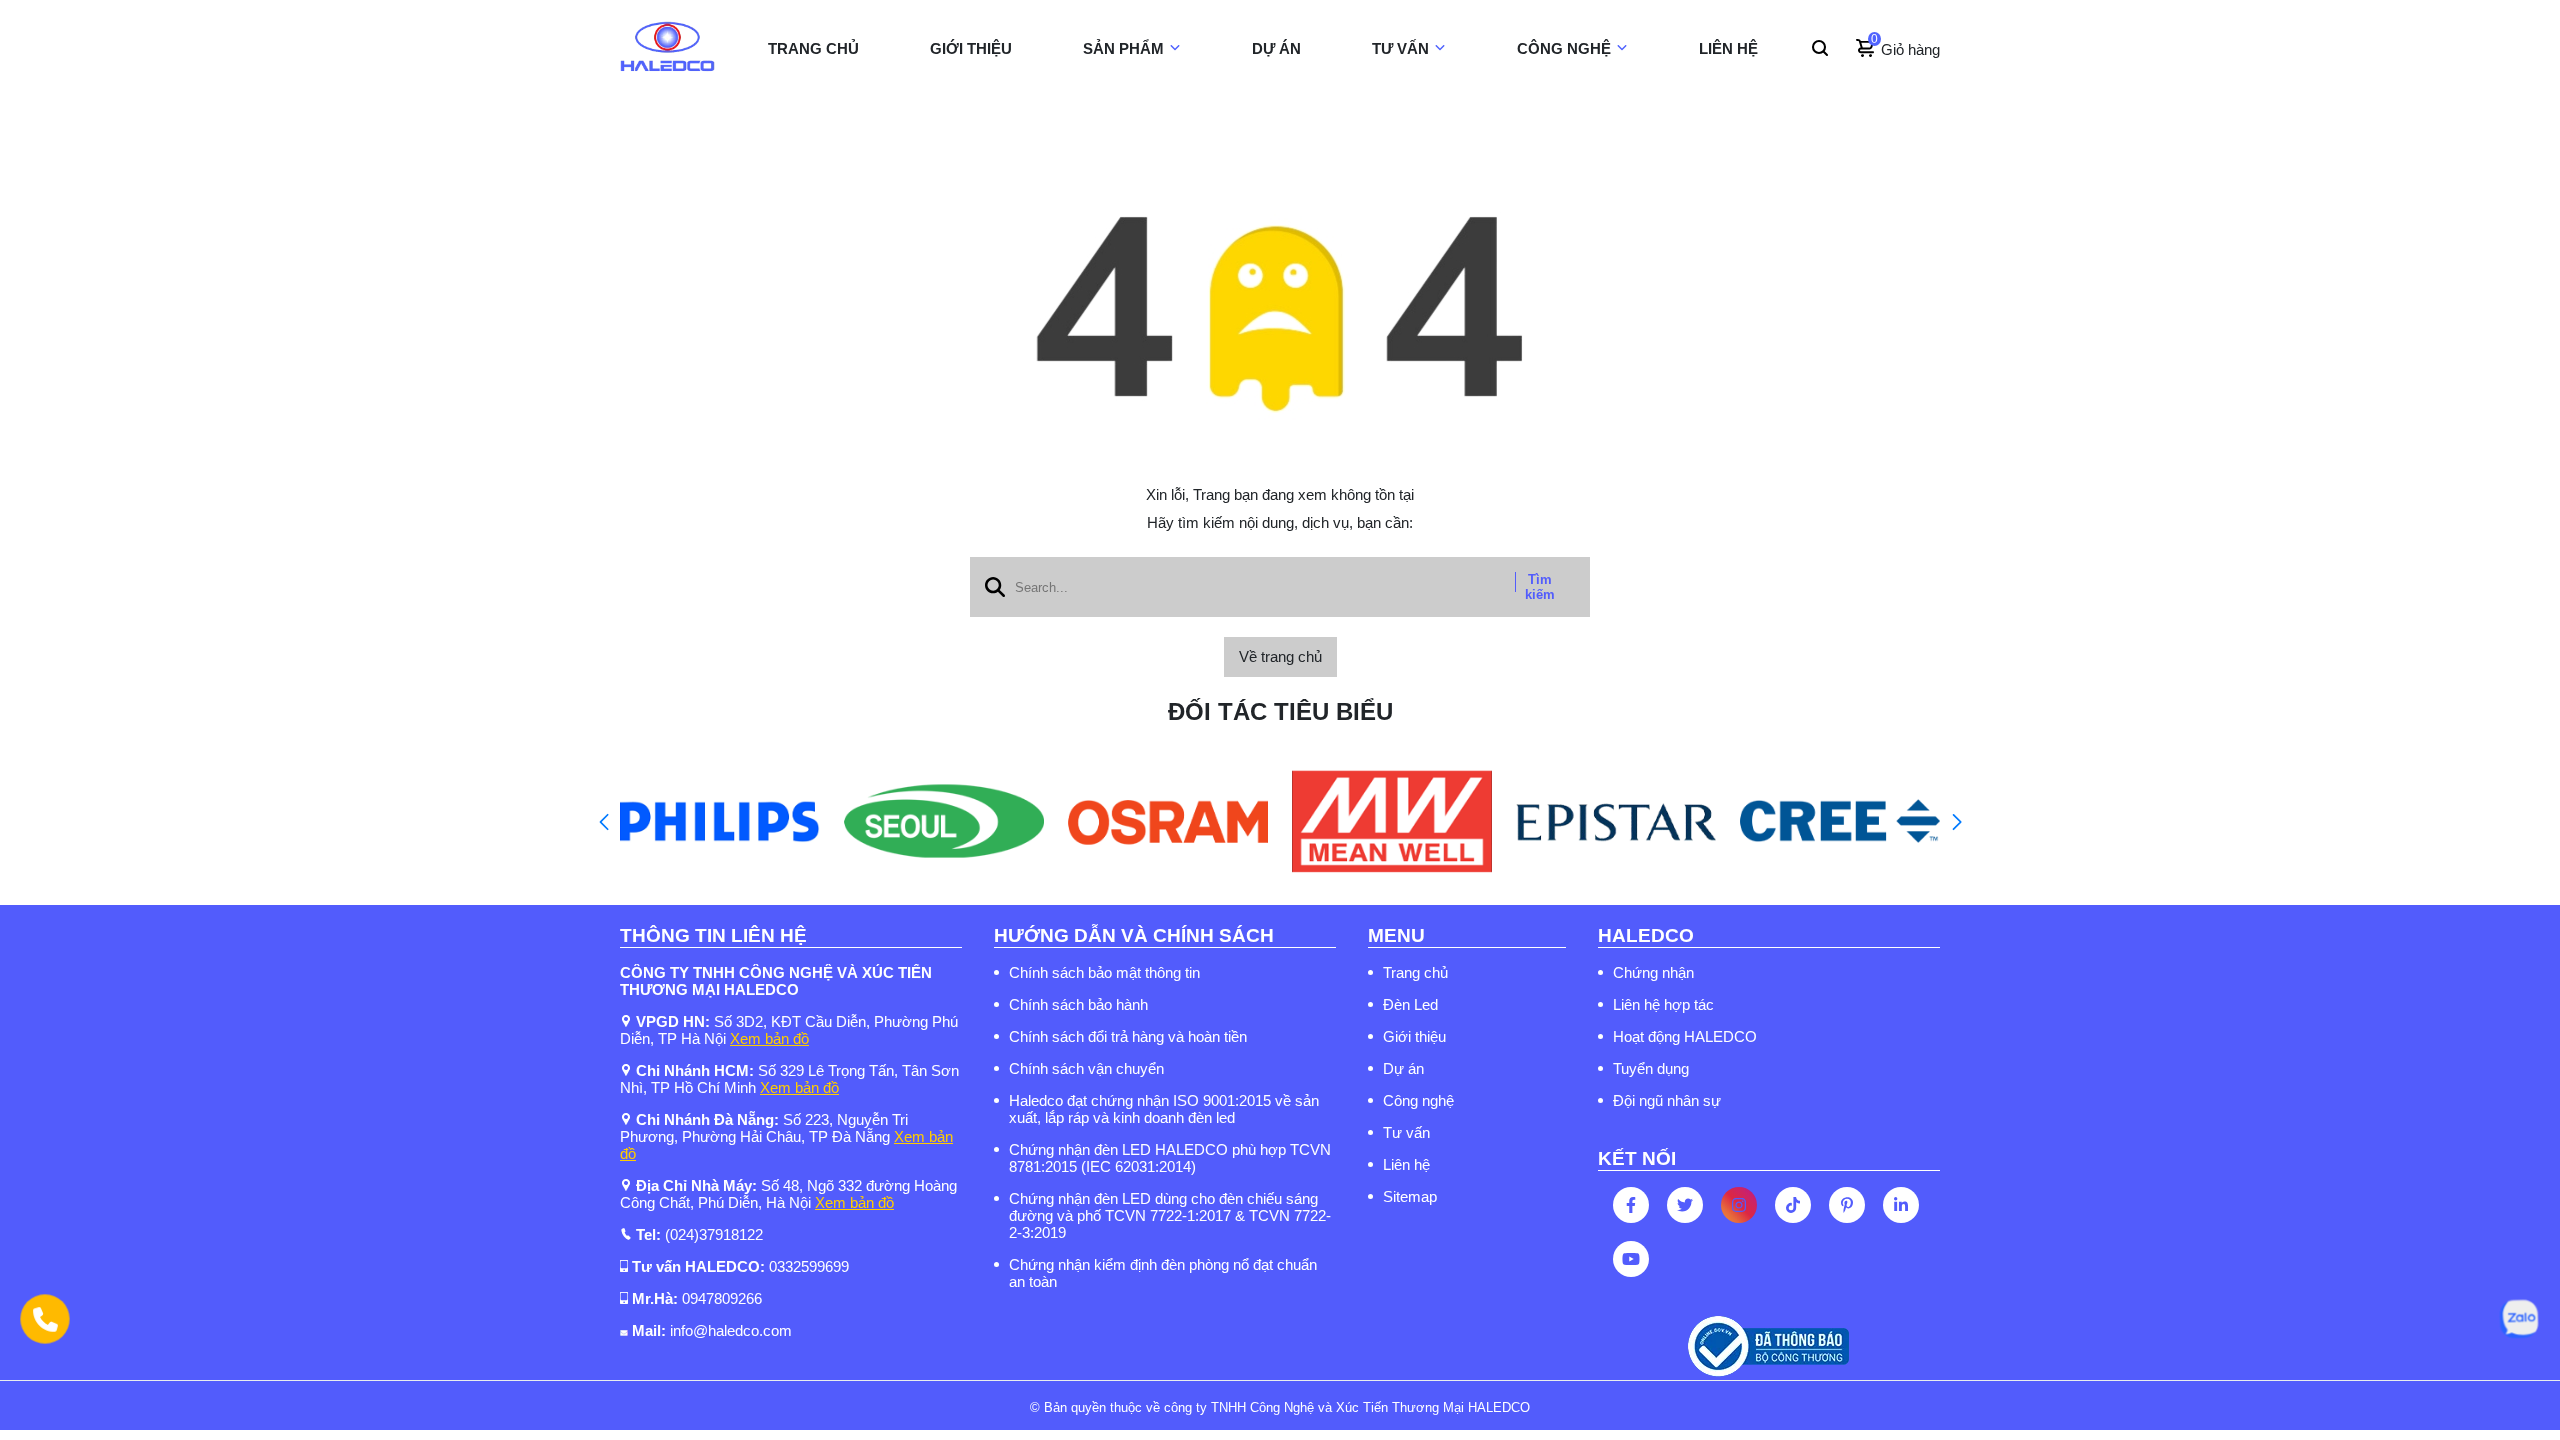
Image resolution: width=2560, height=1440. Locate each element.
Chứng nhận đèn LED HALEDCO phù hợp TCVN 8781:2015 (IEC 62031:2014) (1170, 1158)
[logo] (667, 49)
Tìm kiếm (1540, 587)
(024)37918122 (714, 1234)
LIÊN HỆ (1728, 48)
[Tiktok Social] (1793, 1205)
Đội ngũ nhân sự (1667, 1100)
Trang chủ (1415, 972)
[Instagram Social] (1739, 1205)
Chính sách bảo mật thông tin (1104, 972)
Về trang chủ (1280, 656)
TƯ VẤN (1400, 48)
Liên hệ (1406, 1164)
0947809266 (722, 1298)
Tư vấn (1406, 1132)
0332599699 (809, 1266)
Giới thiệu (1414, 1036)
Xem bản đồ (769, 1038)
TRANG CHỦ (813, 48)
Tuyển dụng (1651, 1068)
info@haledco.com (731, 1330)
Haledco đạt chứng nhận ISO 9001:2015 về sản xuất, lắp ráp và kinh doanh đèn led (1164, 1109)
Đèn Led (1410, 1004)
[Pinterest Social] (1847, 1205)
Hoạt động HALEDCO (1685, 1036)
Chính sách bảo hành (1078, 1004)
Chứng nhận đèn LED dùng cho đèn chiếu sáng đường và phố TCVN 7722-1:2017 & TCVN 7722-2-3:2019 (1170, 1215)
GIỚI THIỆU (971, 48)
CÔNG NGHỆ (1564, 48)
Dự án (1403, 1068)
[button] (603, 822)
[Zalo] (2519, 1319)
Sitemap (1410, 1196)
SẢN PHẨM (1123, 48)
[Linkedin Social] (1901, 1205)
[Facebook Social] (1631, 1205)
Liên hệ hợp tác (1663, 1004)
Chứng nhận (1653, 972)
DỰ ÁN (1276, 48)
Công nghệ (1418, 1100)
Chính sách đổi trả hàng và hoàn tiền (1128, 1036)
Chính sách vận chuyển (1086, 1068)
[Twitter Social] (1685, 1205)
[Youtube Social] (1631, 1259)
